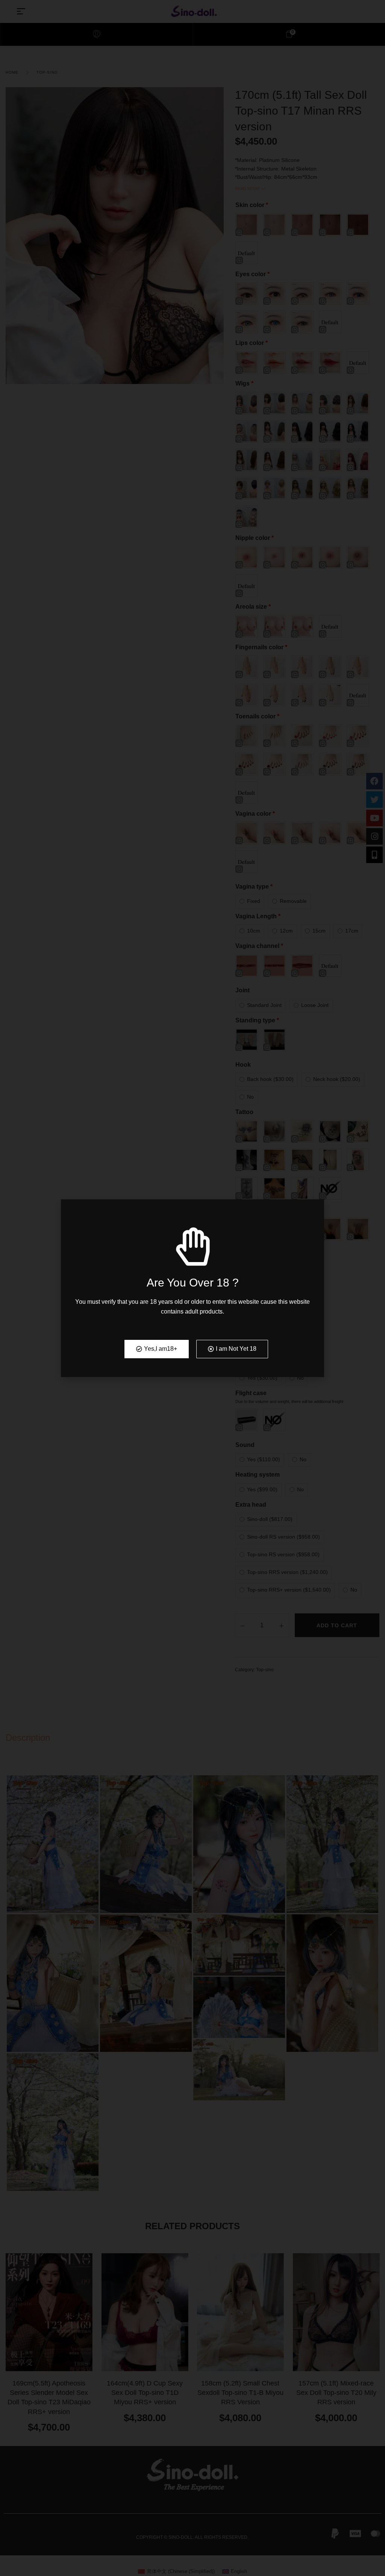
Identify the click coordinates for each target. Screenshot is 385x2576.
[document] (192, 1288)
